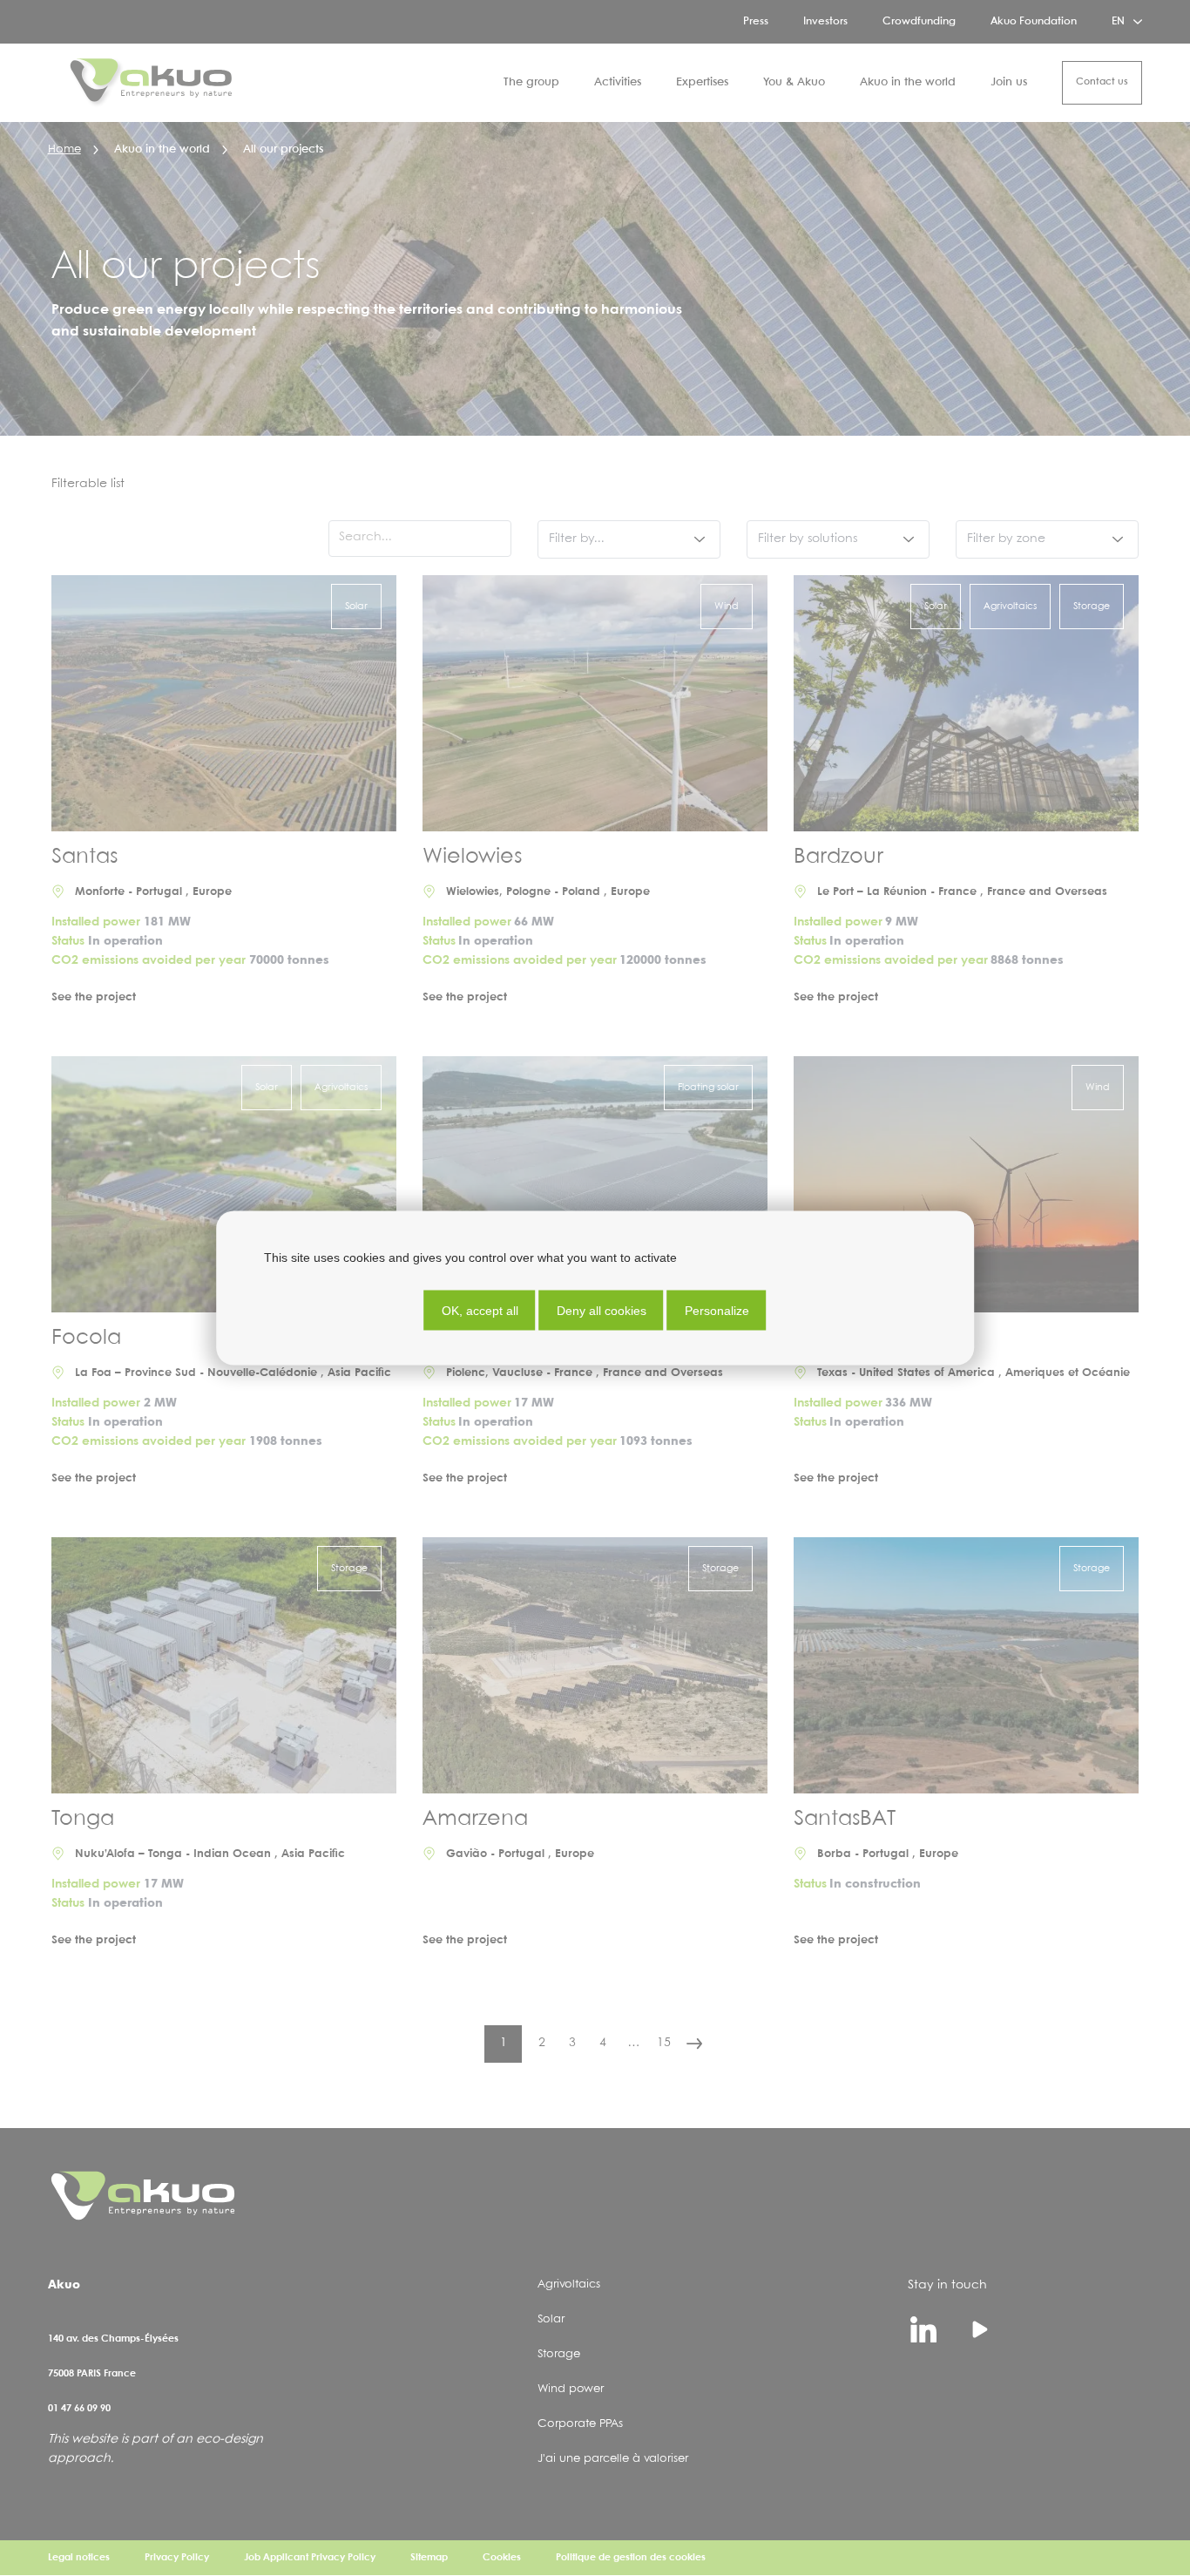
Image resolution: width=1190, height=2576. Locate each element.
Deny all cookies (602, 1311)
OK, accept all (480, 1311)
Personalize (717, 1311)
